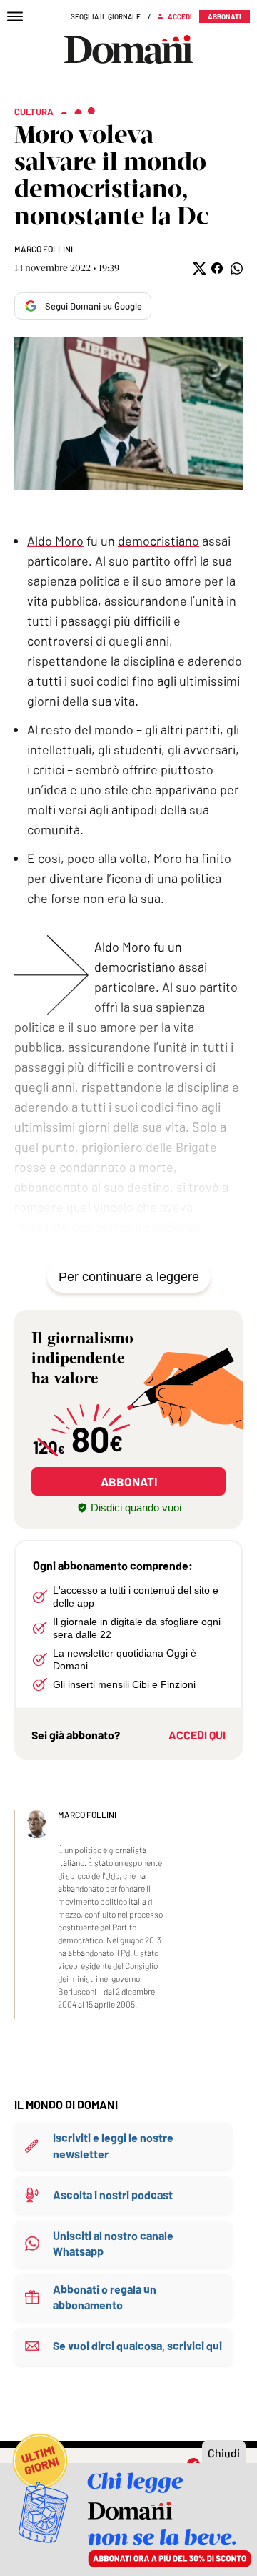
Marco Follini (44, 249)
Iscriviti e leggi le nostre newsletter (113, 2145)
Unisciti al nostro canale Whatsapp (113, 2243)
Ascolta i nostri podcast (113, 2195)
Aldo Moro (55, 541)
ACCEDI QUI (197, 1735)
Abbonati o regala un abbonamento (105, 2297)
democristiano (158, 541)
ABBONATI (129, 1481)
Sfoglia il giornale (106, 16)
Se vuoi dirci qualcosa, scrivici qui (137, 2345)
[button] (198, 268)
